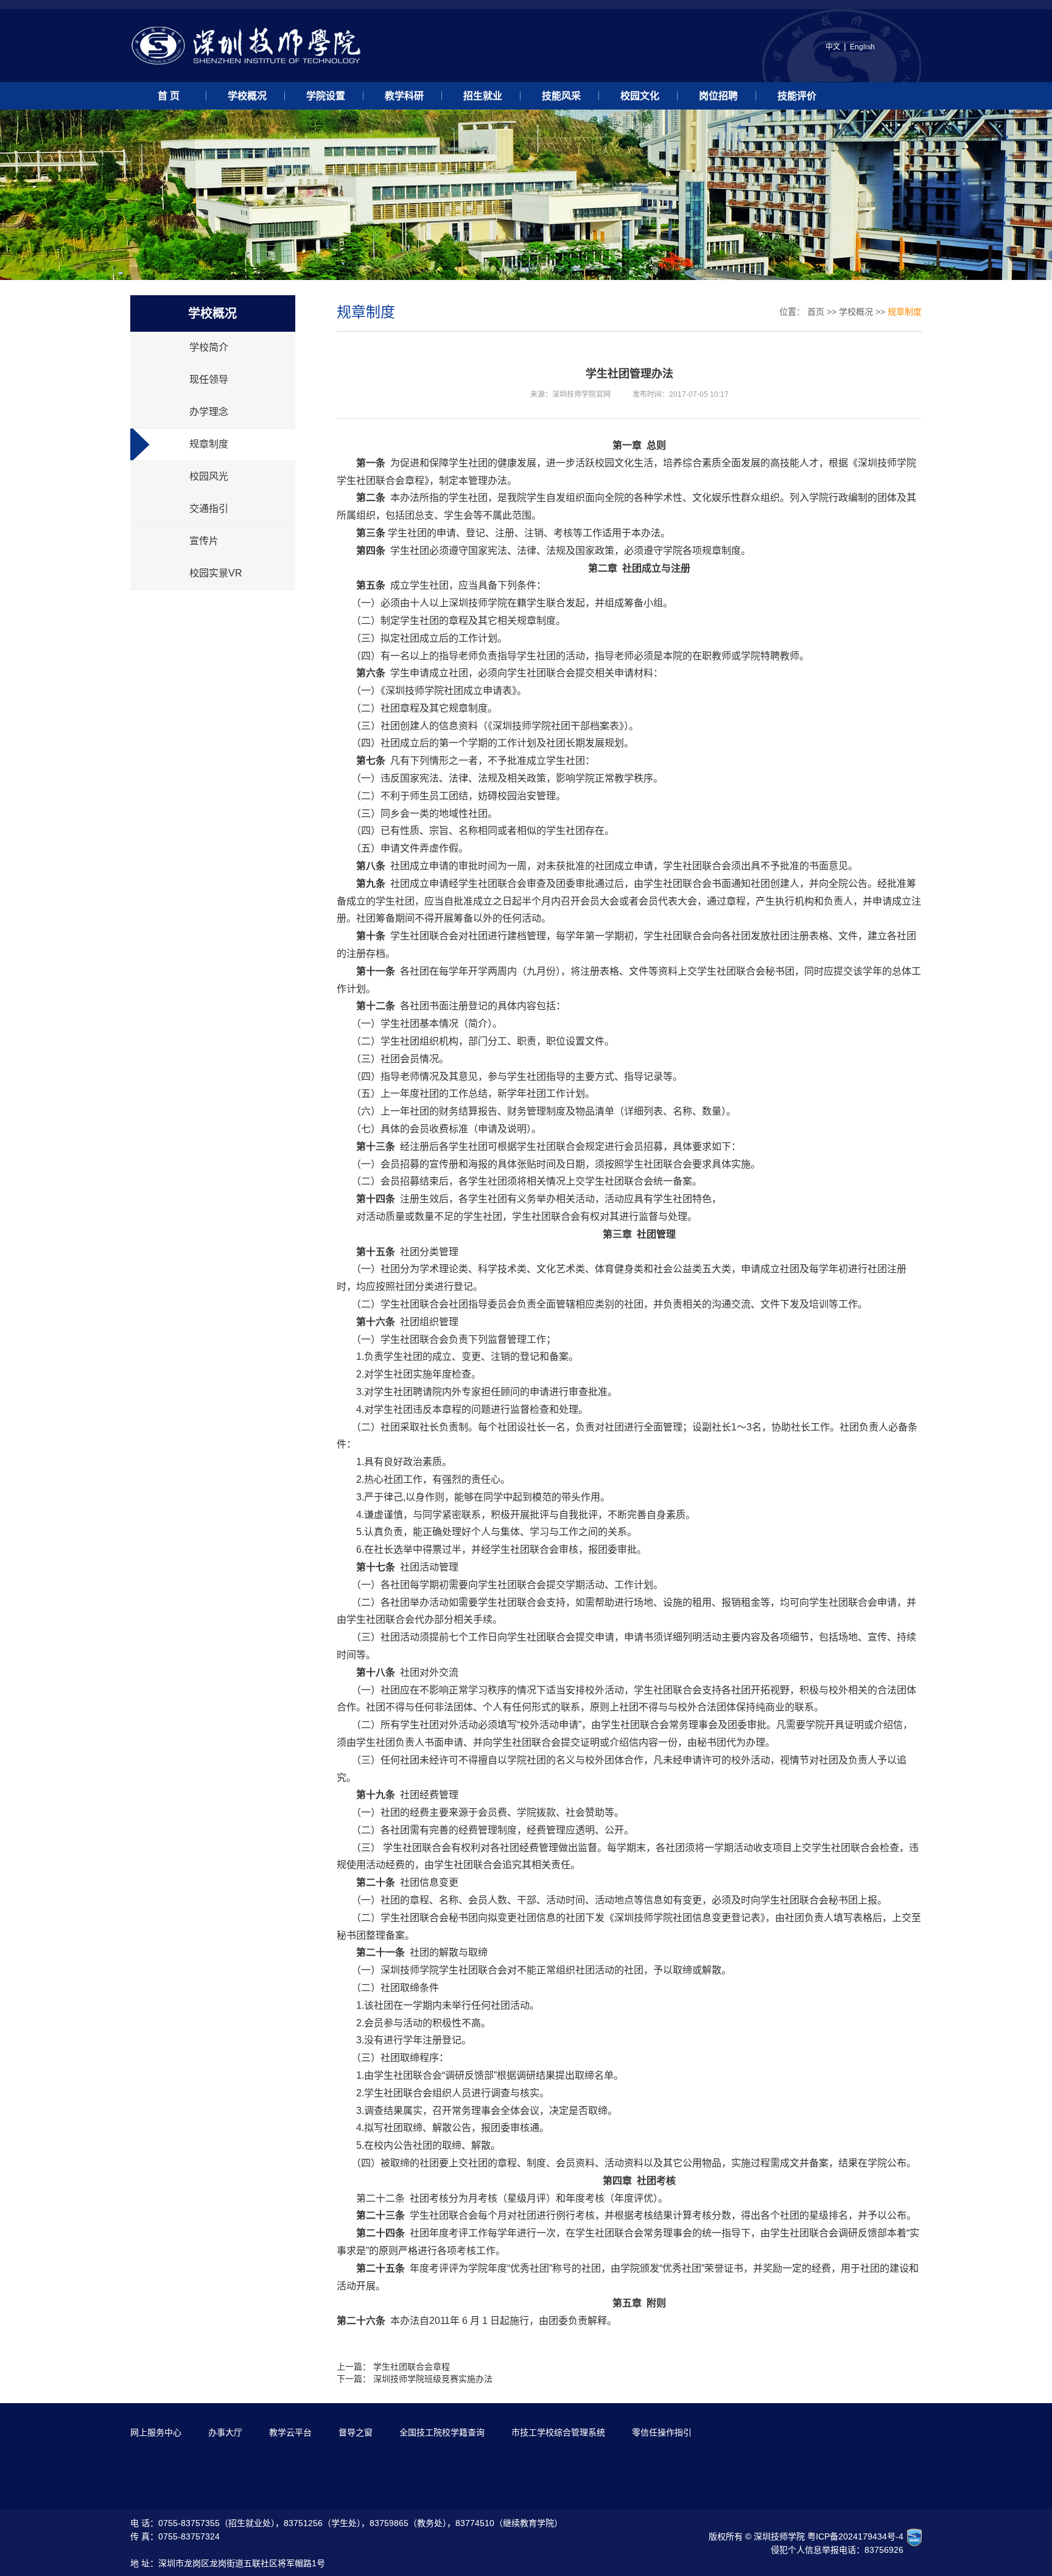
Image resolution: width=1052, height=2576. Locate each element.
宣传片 (204, 541)
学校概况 (247, 96)
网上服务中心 (156, 2432)
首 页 (169, 96)
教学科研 (404, 96)
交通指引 (209, 509)
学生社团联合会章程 (412, 2367)
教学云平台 (290, 2432)
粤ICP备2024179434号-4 (855, 2536)
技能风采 (561, 96)
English (862, 47)
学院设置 (326, 96)
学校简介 (209, 347)
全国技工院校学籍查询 (442, 2432)
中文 (833, 47)
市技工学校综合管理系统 (558, 2432)
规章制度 (209, 444)
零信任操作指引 (662, 2432)
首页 (816, 312)
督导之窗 (356, 2432)
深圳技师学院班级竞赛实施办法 (433, 2379)
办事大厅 (225, 2432)
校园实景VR (216, 573)
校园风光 (209, 476)
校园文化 (640, 96)
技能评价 (797, 96)
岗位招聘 (718, 96)
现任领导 (209, 380)
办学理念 (209, 412)
